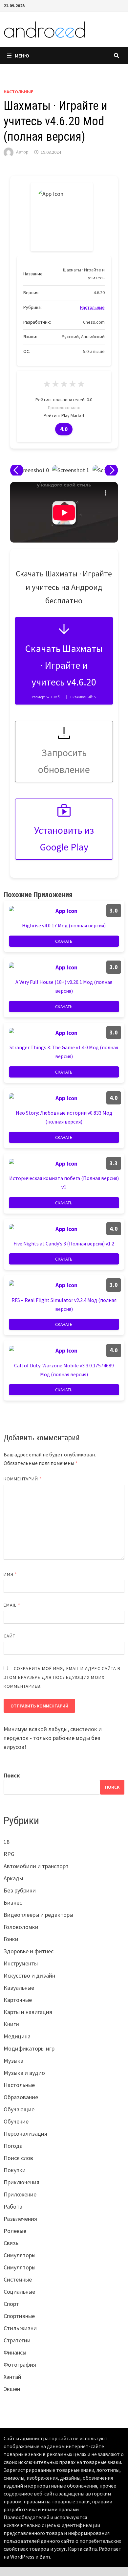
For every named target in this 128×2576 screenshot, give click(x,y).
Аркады (13, 1878)
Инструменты (21, 1963)
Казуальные (19, 1988)
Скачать (64, 941)
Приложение (20, 2194)
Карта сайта (82, 2549)
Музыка (13, 2061)
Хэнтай (12, 2377)
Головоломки (21, 1927)
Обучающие (19, 2109)
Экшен (12, 2389)
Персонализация (25, 2134)
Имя (10, 1574)
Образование (21, 2097)
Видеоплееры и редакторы (38, 1915)
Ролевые (15, 2231)
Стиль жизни (20, 2328)
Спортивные (19, 2316)
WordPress (22, 2557)
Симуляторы (20, 2255)
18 (7, 1842)
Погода (13, 2146)
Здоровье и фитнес (29, 1951)
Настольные (18, 92)
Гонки (11, 1939)
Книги (11, 2024)
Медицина (17, 2036)
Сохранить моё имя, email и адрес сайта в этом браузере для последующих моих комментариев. (62, 1677)
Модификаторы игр (29, 2048)
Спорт (11, 2304)
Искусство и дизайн (29, 1975)
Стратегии (17, 2340)
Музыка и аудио (24, 2073)
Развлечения (20, 2219)
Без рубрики (20, 1890)
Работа (13, 2206)
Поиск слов (18, 2158)
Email (12, 1605)
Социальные (19, 2292)
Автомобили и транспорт (36, 1866)
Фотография (20, 2365)
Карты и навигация (28, 2012)
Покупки (15, 2170)
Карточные (18, 2000)
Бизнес (13, 1903)
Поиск (12, 1775)
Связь (11, 2243)
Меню (22, 56)
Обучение (16, 2121)
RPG (9, 1854)
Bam (45, 2557)
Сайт (10, 1636)
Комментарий (23, 1479)
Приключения (21, 2182)
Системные (18, 2279)
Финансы (15, 2352)
